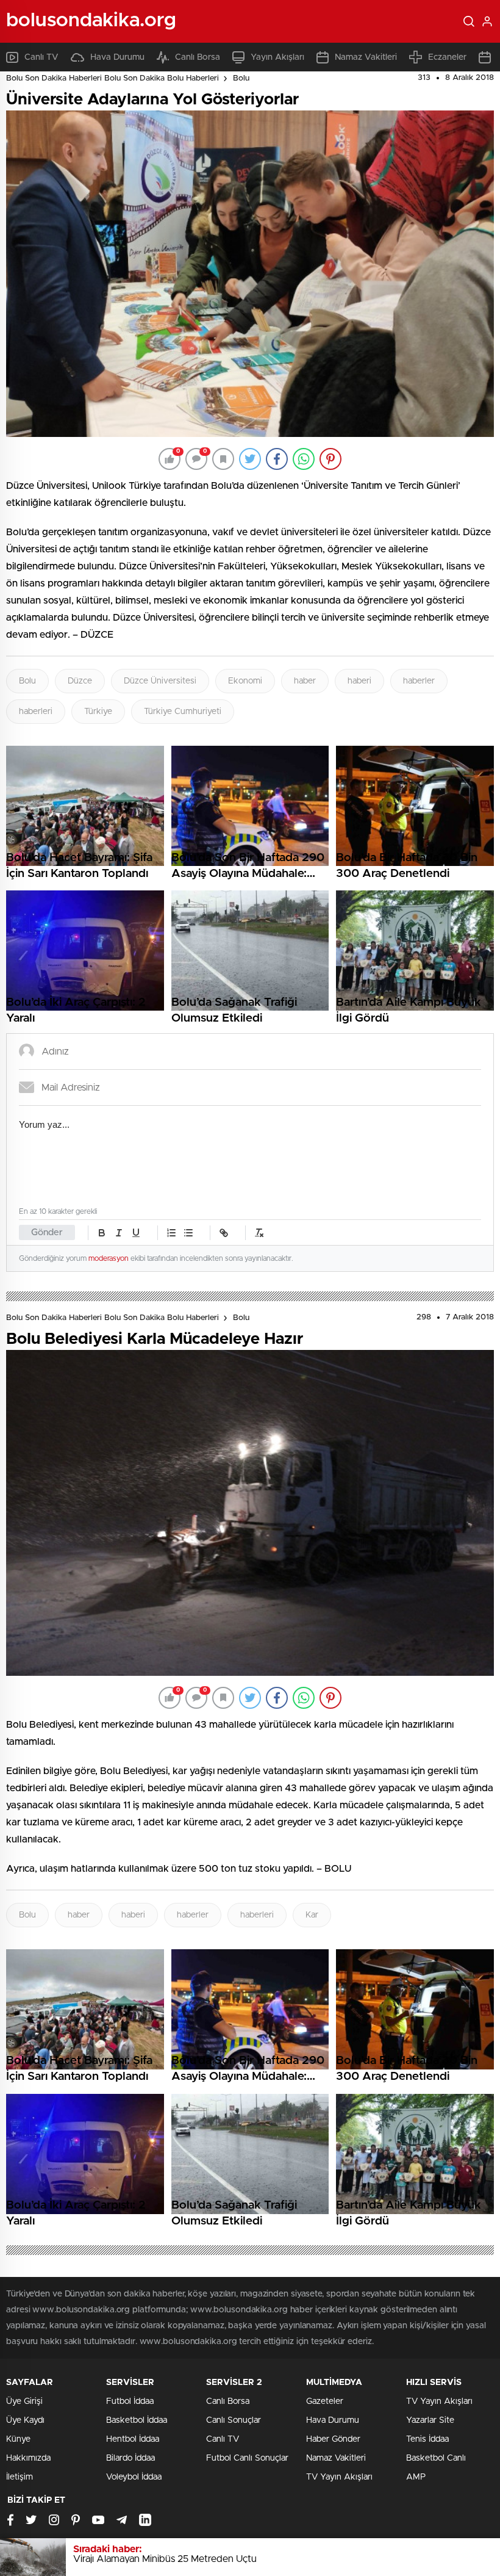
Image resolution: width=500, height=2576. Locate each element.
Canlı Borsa (198, 57)
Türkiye (98, 712)
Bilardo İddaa (130, 2458)
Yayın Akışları (277, 57)
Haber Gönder (333, 2439)
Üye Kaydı (25, 2420)
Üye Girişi (24, 2401)
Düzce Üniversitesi (160, 681)
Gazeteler (325, 2401)
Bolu (241, 78)
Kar (312, 1915)
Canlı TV (41, 57)
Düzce (80, 681)
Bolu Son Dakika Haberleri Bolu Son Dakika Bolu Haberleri (112, 78)
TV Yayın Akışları (339, 2477)
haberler (419, 681)
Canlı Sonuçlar (234, 2420)
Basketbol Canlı (436, 2458)
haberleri (36, 712)
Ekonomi (245, 681)
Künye (18, 2439)
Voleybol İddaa (134, 2477)
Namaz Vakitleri (366, 57)
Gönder (47, 1232)
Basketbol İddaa (137, 2420)
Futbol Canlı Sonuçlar (247, 2458)
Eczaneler (447, 57)
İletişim (20, 2477)
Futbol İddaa (130, 2401)
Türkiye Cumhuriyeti (183, 712)
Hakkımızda (28, 2458)
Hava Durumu (117, 57)
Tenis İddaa (427, 2439)
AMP (416, 2477)
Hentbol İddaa (133, 2439)
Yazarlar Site (430, 2420)
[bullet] (188, 1233)
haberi (359, 681)
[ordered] (171, 1233)
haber (305, 681)
